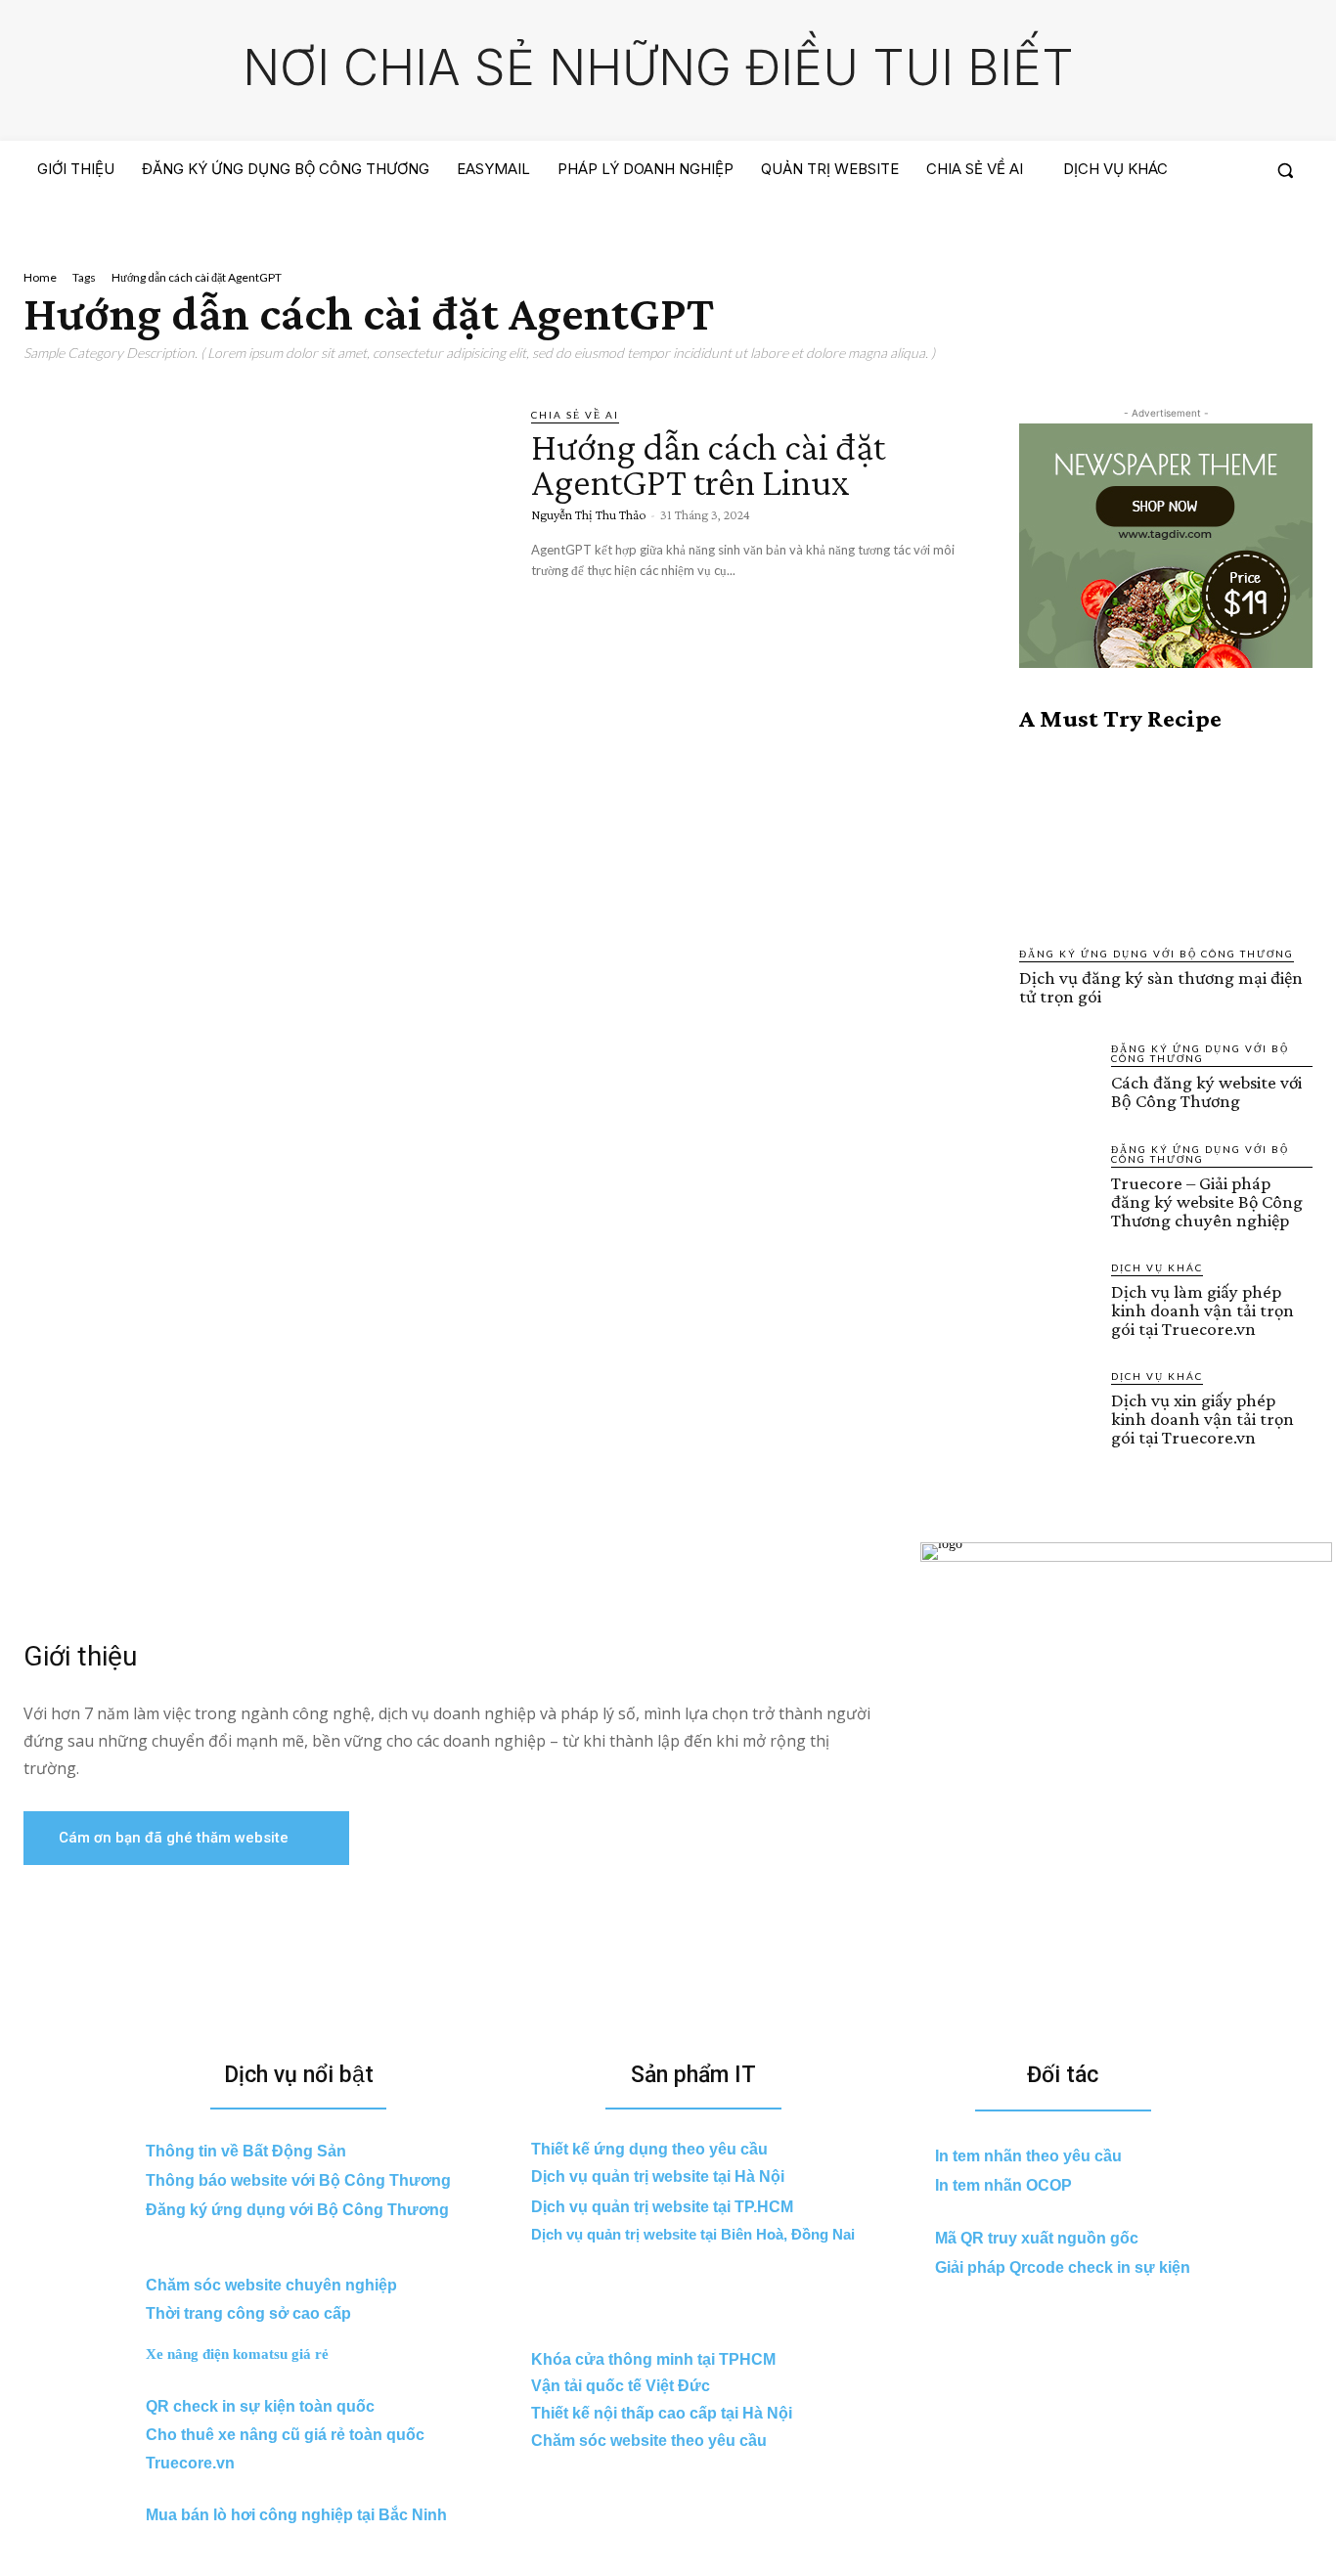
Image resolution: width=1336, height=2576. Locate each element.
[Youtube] (1295, 227)
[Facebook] (1187, 227)
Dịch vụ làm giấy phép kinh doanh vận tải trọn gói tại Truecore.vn (1202, 1310)
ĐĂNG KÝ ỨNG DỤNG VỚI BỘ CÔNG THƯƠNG (1157, 954)
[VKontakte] (1259, 227)
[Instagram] (1224, 227)
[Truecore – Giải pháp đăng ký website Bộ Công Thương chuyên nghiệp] (1057, 1179)
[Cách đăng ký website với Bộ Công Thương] (1057, 1079)
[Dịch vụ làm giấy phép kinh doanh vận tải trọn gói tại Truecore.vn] (1057, 1298)
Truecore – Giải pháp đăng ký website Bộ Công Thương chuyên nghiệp (1207, 1201)
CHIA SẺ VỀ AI (575, 415)
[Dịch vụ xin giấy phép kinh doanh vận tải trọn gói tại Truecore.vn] (1057, 1406)
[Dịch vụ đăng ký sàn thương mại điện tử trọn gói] (1166, 839)
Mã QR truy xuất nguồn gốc (1037, 2238)
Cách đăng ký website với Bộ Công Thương (1206, 1091)
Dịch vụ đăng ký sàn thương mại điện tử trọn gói (1161, 987)
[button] (1285, 170)
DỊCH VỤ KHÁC (1157, 1267)
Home (40, 277)
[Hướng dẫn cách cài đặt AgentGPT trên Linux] (263, 545)
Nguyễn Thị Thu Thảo (588, 514)
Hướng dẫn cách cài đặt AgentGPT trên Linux (708, 464)
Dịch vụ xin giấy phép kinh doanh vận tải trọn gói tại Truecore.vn (1202, 1419)
